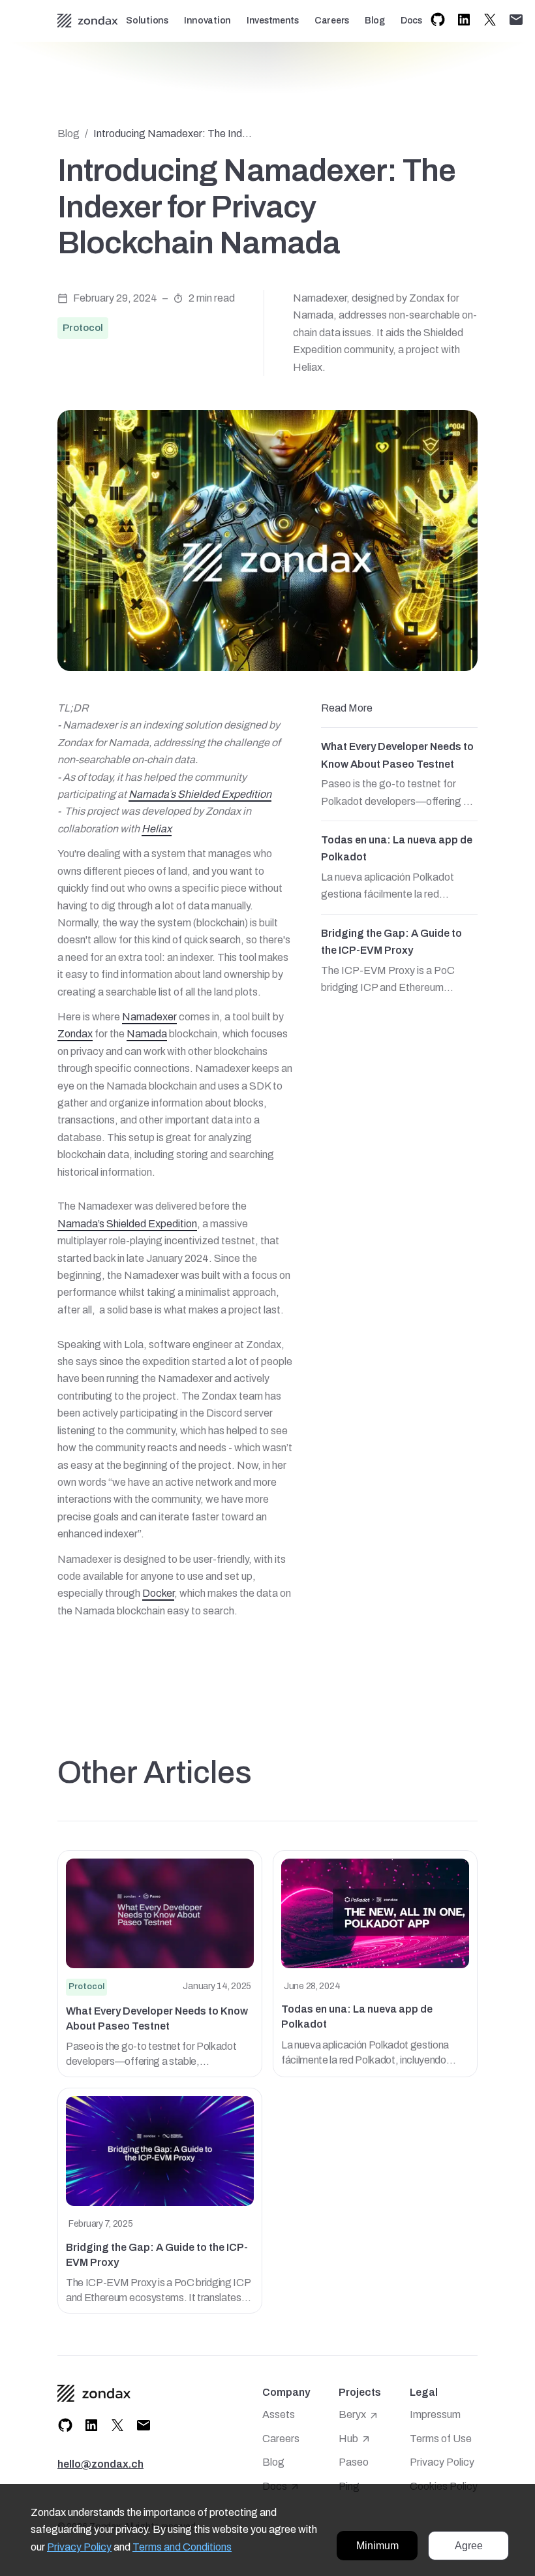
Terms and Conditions (182, 2547)
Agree (469, 2546)
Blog (375, 21)
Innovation (207, 21)
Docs (411, 21)
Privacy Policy (79, 2547)
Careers (332, 21)
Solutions (147, 21)
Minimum (377, 2546)
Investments (273, 21)
